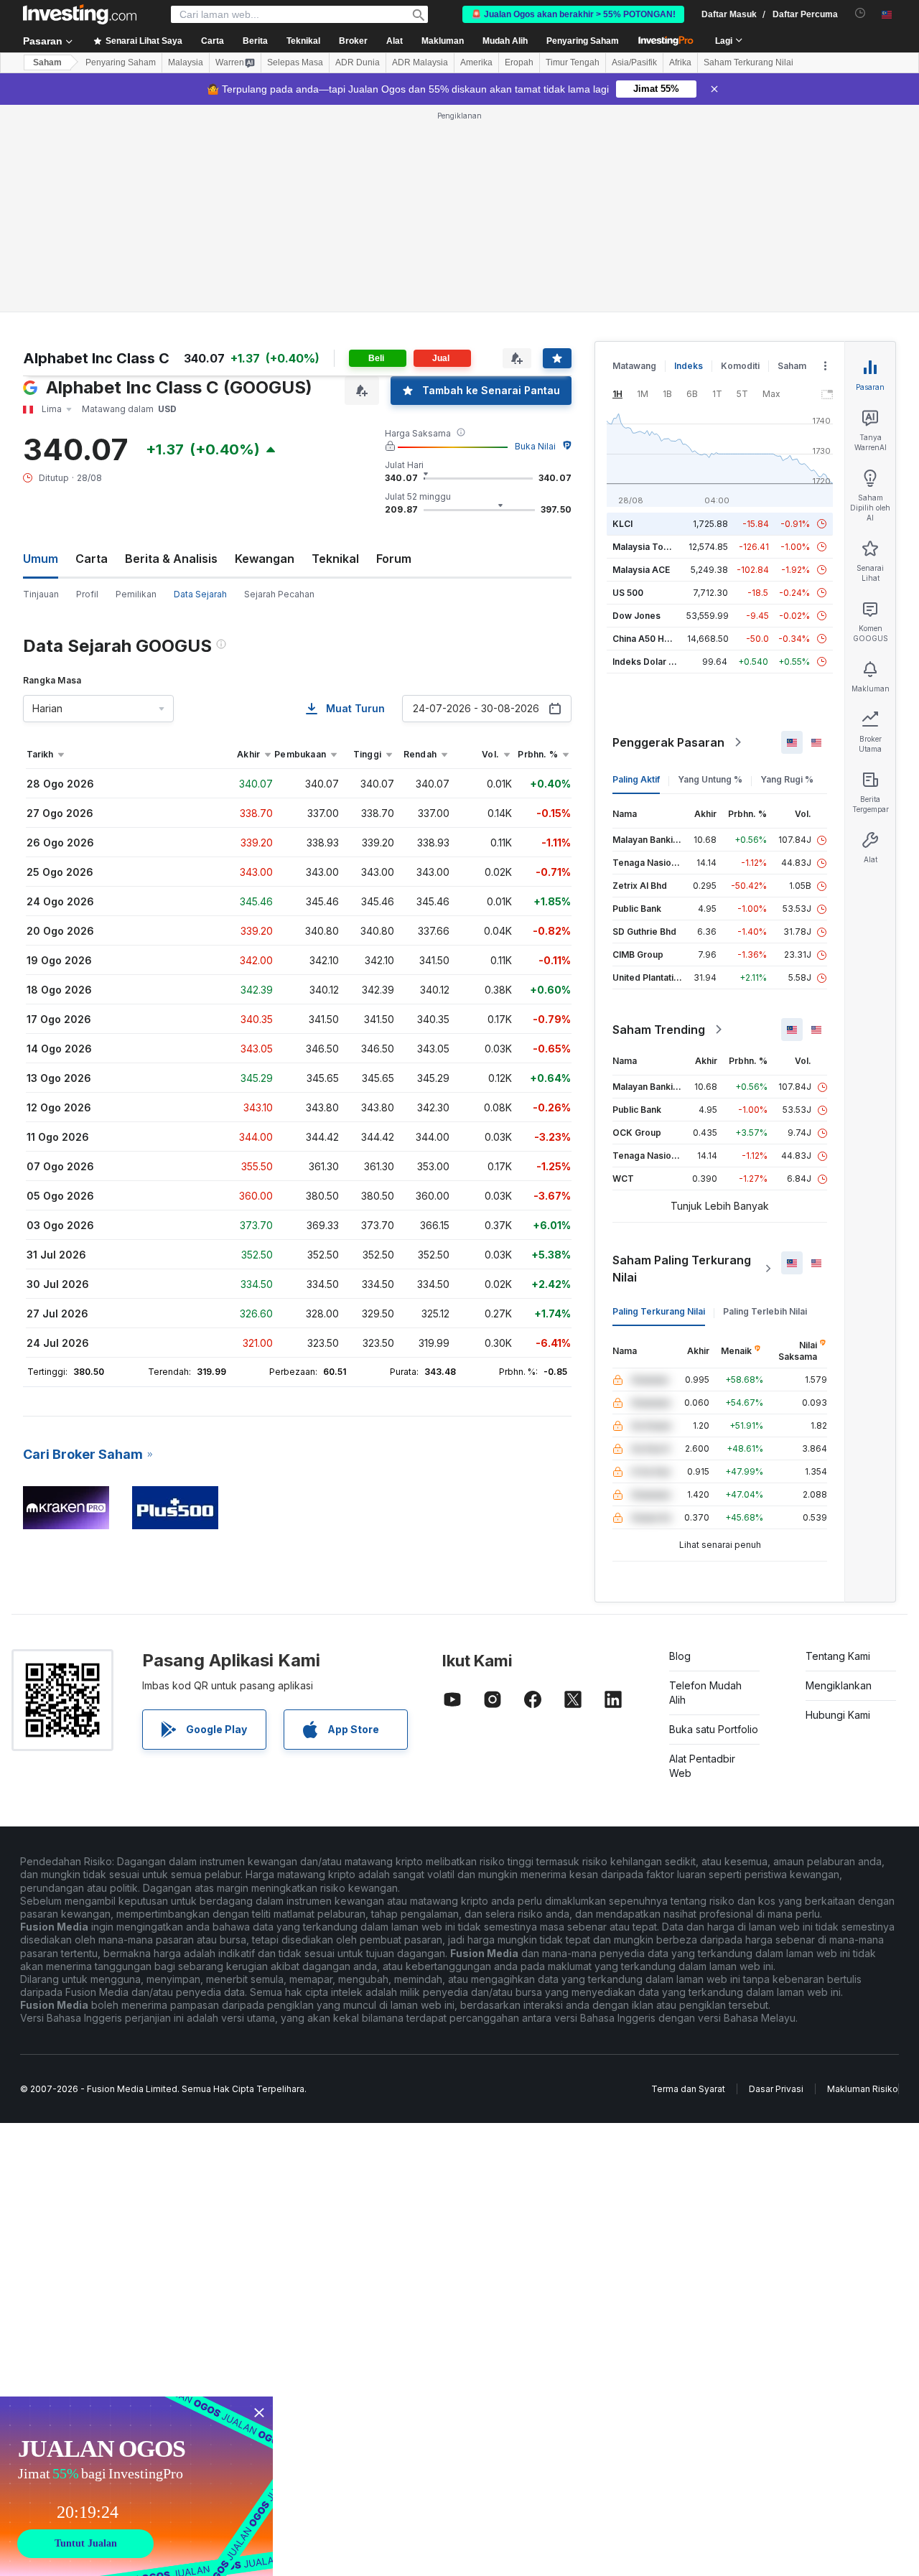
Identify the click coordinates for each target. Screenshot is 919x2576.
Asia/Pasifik (634, 62)
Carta (92, 559)
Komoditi (740, 366)
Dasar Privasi (776, 2089)
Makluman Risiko (863, 2089)
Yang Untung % (710, 779)
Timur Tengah (573, 62)
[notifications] (860, 13)
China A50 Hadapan (654, 639)
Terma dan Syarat (688, 2089)
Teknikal (335, 559)
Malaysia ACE (641, 570)
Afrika (680, 62)
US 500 (628, 593)
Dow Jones (636, 616)
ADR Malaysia (420, 62)
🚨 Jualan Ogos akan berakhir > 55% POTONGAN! (573, 14)
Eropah (519, 62)
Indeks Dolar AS (647, 662)
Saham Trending (659, 1030)
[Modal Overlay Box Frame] (136, 2486)
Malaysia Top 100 (649, 547)
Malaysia (186, 62)
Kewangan (265, 559)
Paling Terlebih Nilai (765, 1311)
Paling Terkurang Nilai (659, 1311)
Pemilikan (136, 594)
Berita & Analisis (171, 559)
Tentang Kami (838, 1656)
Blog (680, 1656)
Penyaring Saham (583, 41)
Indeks (689, 366)
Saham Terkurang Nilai (748, 62)
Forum (394, 559)
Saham (47, 62)
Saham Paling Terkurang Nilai (682, 1269)
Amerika (476, 62)
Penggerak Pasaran (668, 742)
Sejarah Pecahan (279, 594)
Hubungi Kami (838, 1715)
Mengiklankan (839, 1685)
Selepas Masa (295, 62)
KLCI (622, 524)
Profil (87, 594)
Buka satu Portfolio (714, 1729)
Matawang (634, 366)
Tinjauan (41, 594)
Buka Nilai (535, 446)
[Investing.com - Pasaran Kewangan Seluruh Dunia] (80, 14)
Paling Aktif (636, 779)
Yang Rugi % (787, 779)
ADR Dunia (358, 62)
